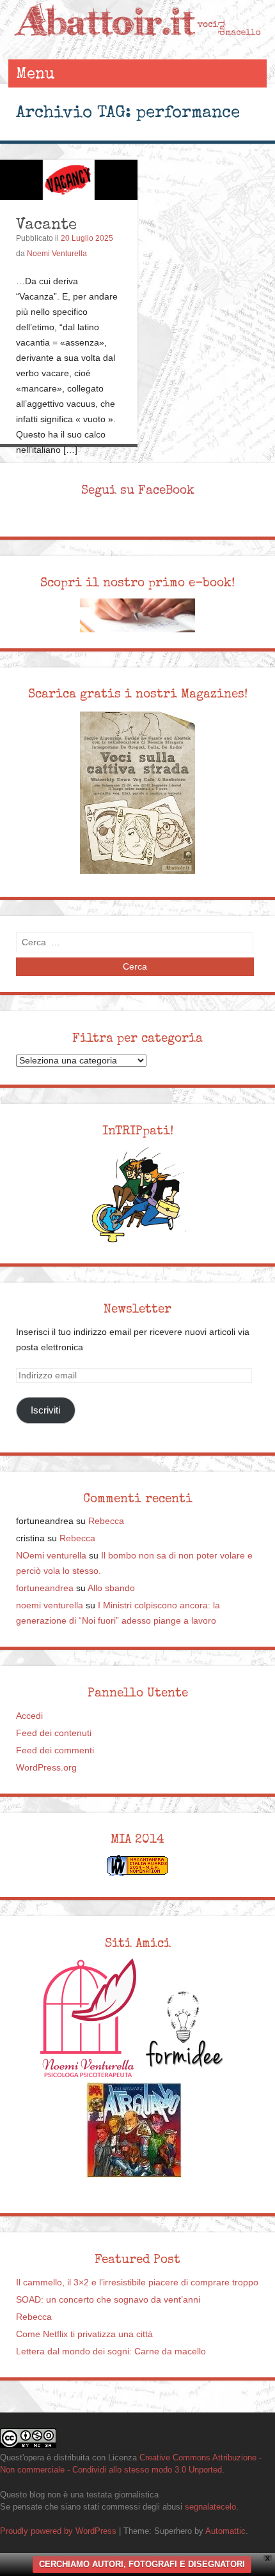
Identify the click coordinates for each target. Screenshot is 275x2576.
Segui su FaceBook (138, 490)
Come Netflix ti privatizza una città (84, 2334)
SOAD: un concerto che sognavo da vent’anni (108, 2300)
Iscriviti (45, 1410)
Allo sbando (111, 1588)
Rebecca (106, 1521)
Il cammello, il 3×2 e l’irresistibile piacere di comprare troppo (137, 2283)
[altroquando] (134, 2130)
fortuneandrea (45, 1588)
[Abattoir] (137, 46)
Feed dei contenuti (54, 1733)
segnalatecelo (210, 2507)
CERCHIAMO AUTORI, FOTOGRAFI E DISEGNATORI (142, 2564)
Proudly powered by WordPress (58, 2531)
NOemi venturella (51, 1556)
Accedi (29, 1716)
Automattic (225, 2531)
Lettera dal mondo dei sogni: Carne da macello (111, 2351)
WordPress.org (46, 1768)
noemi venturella (50, 1605)
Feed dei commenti (55, 1750)
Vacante (46, 224)
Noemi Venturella (57, 254)
